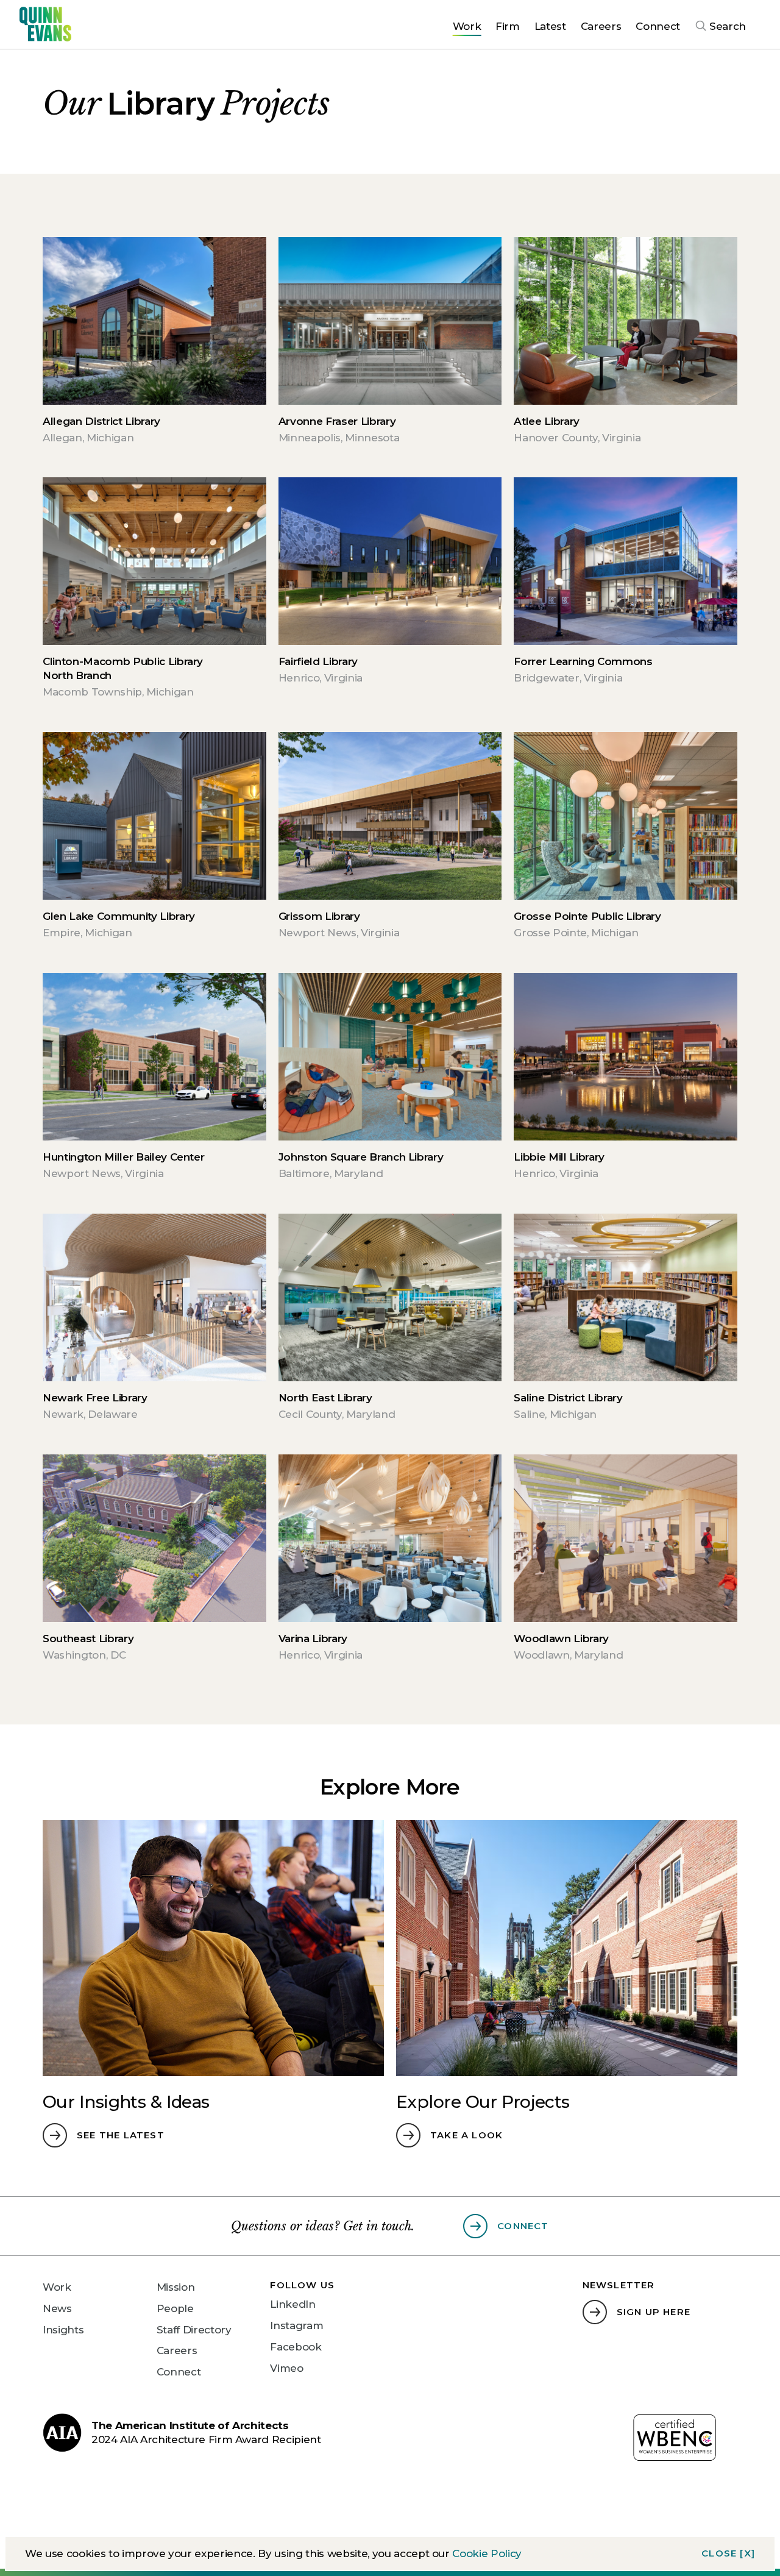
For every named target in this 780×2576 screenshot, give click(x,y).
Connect (179, 2372)
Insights (63, 2330)
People (175, 2308)
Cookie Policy (487, 2553)
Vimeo (286, 2368)
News (57, 2308)
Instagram (296, 2325)
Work (57, 2287)
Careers (177, 2350)
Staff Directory (194, 2330)
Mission (176, 2287)
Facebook (296, 2347)
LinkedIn (292, 2304)
